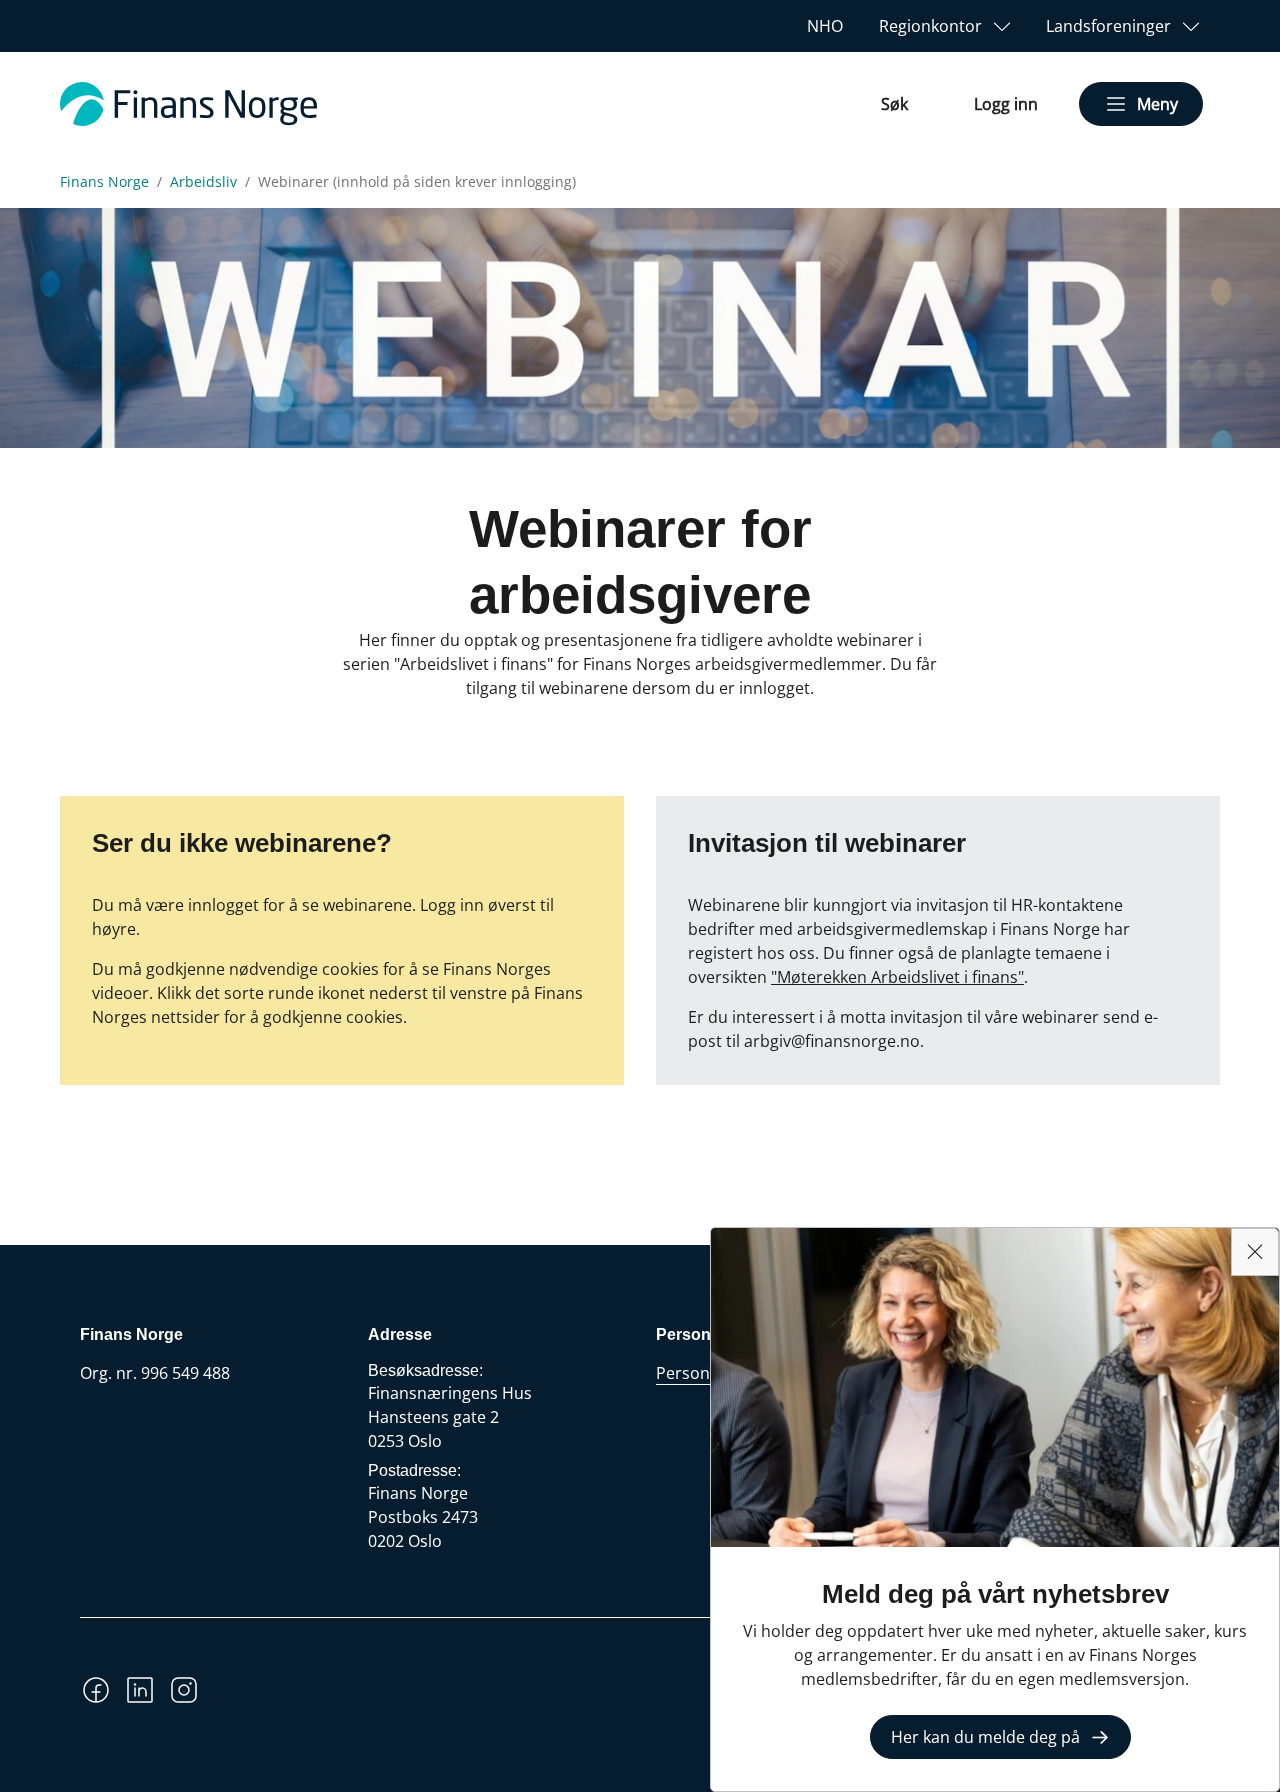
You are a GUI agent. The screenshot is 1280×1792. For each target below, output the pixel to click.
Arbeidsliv (203, 182)
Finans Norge (104, 182)
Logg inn (1006, 104)
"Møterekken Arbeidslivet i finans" (897, 977)
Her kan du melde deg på (985, 1737)
